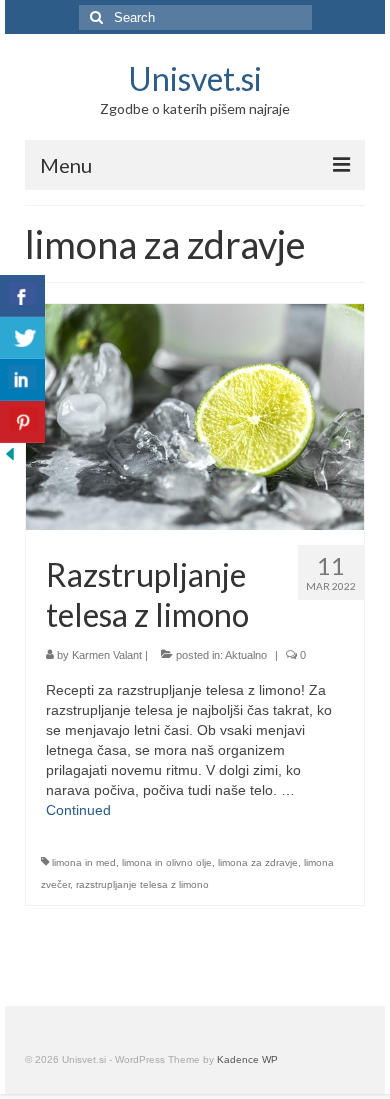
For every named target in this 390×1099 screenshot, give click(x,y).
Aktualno (246, 655)
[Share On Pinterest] (22, 422)
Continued (78, 810)
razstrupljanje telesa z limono (142, 884)
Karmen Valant (107, 655)
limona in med (84, 862)
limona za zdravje (258, 862)
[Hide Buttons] (10, 453)
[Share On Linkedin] (22, 380)
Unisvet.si (195, 78)
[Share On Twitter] (22, 338)
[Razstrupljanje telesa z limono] (195, 416)
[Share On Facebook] (22, 296)
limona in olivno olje (167, 862)
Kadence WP (247, 1059)
